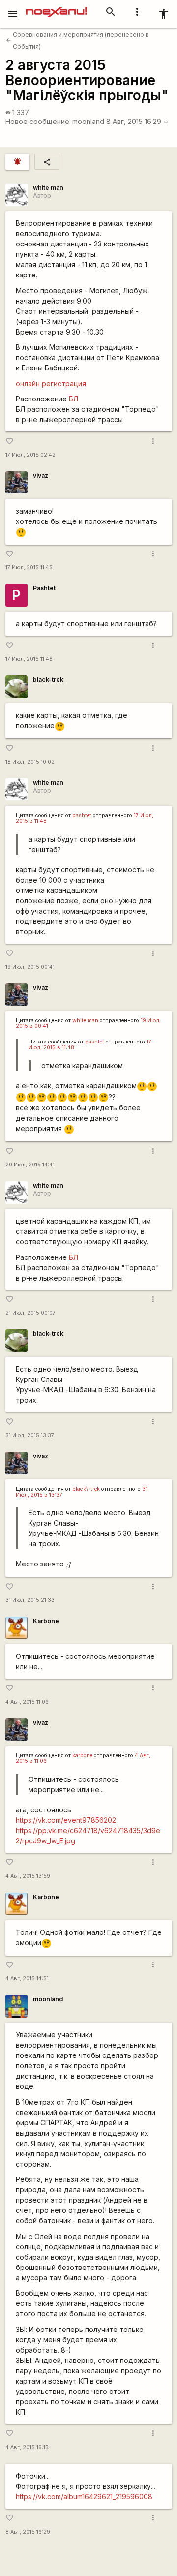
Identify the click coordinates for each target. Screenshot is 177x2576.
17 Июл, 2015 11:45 (29, 567)
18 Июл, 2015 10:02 (30, 762)
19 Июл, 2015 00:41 (30, 967)
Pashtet (44, 588)
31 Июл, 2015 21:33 (30, 1600)
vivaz (41, 475)
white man (48, 188)
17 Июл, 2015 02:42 (30, 455)
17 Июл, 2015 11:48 (29, 659)
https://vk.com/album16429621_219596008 (84, 2497)
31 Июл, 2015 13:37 (30, 1435)
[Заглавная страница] (56, 7)
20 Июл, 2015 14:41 (30, 1165)
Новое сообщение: (38, 121)
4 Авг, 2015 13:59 (28, 1876)
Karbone (46, 1621)
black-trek (48, 680)
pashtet (82, 815)
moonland (88, 121)
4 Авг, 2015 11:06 (27, 1702)
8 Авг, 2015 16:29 (137, 121)
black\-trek (86, 1489)
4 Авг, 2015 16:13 (27, 2447)
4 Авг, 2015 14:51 (27, 1978)
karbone (82, 1756)
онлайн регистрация (51, 383)
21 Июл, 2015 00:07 (30, 1313)
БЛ (74, 399)
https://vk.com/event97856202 (66, 1820)
